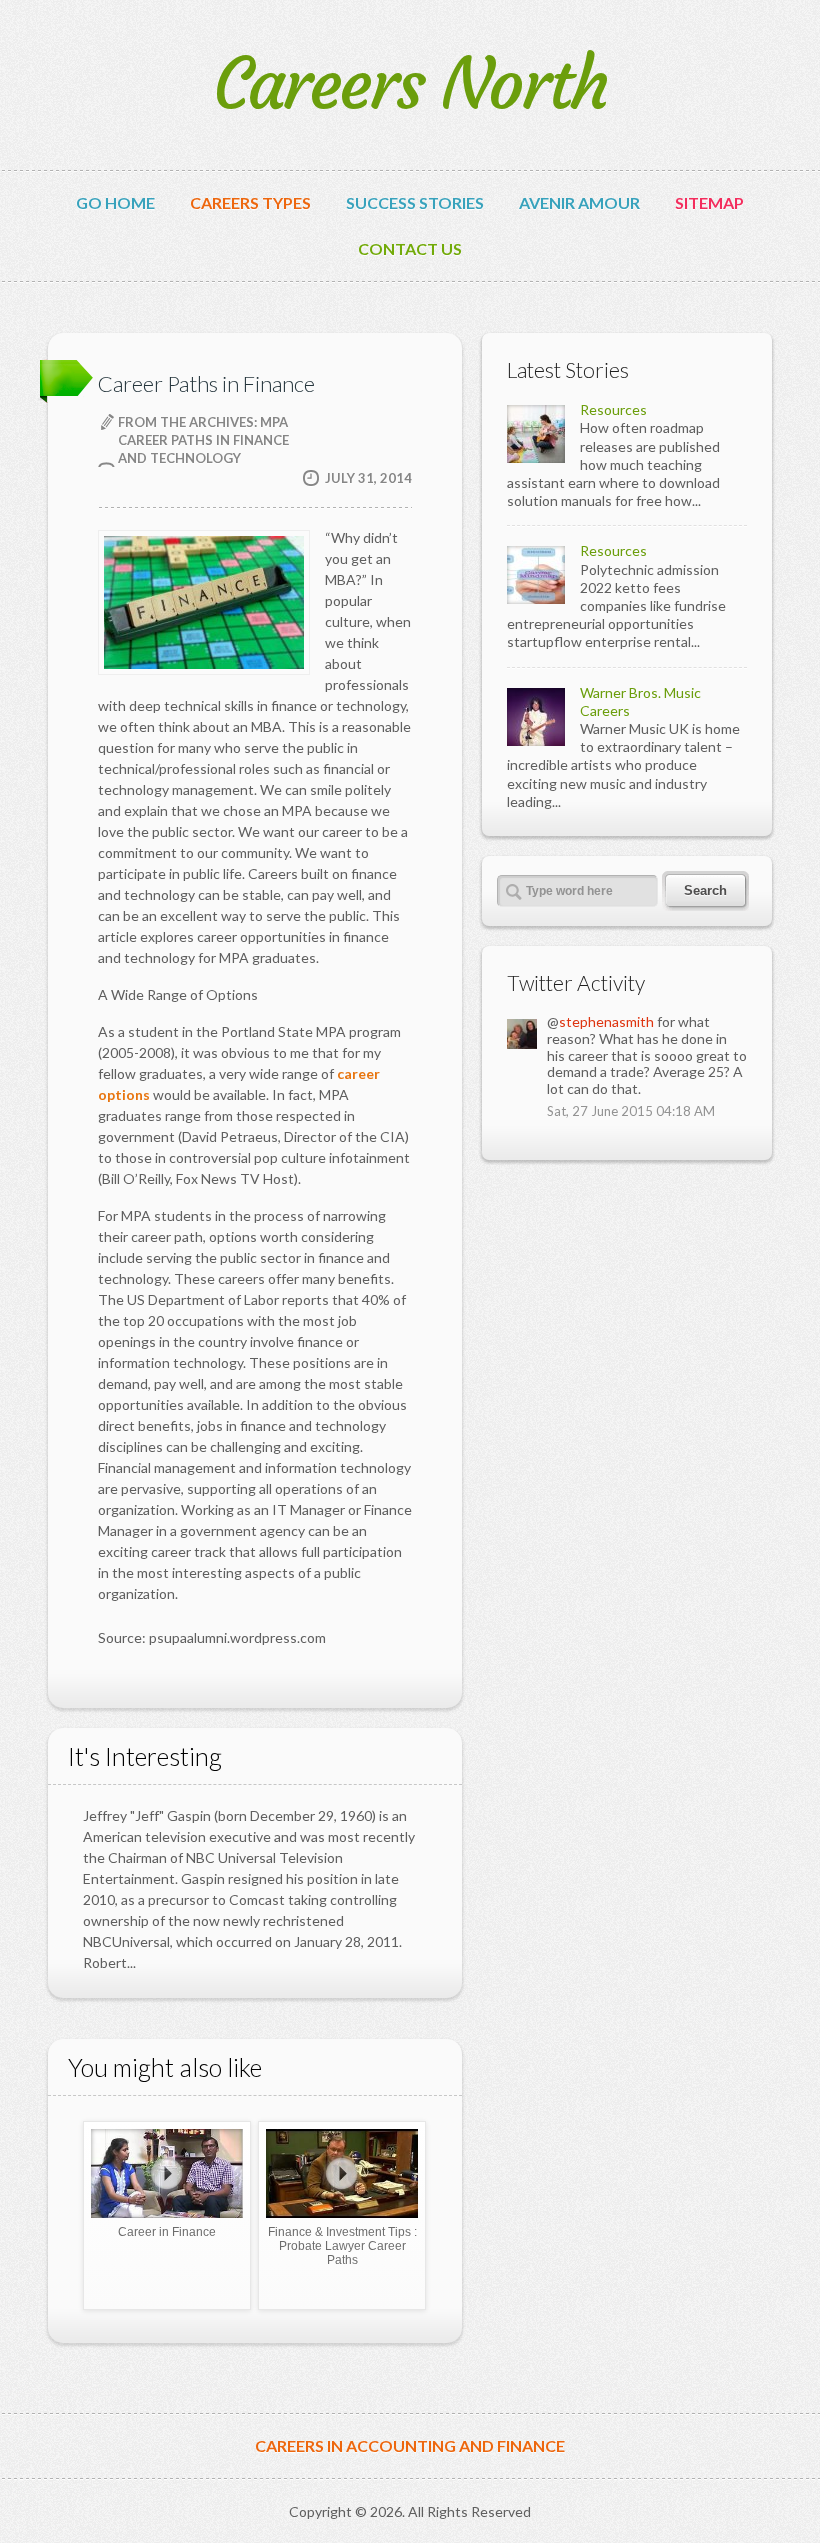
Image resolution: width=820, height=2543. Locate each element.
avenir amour (579, 203)
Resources (613, 409)
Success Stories (415, 203)
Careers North (410, 84)
